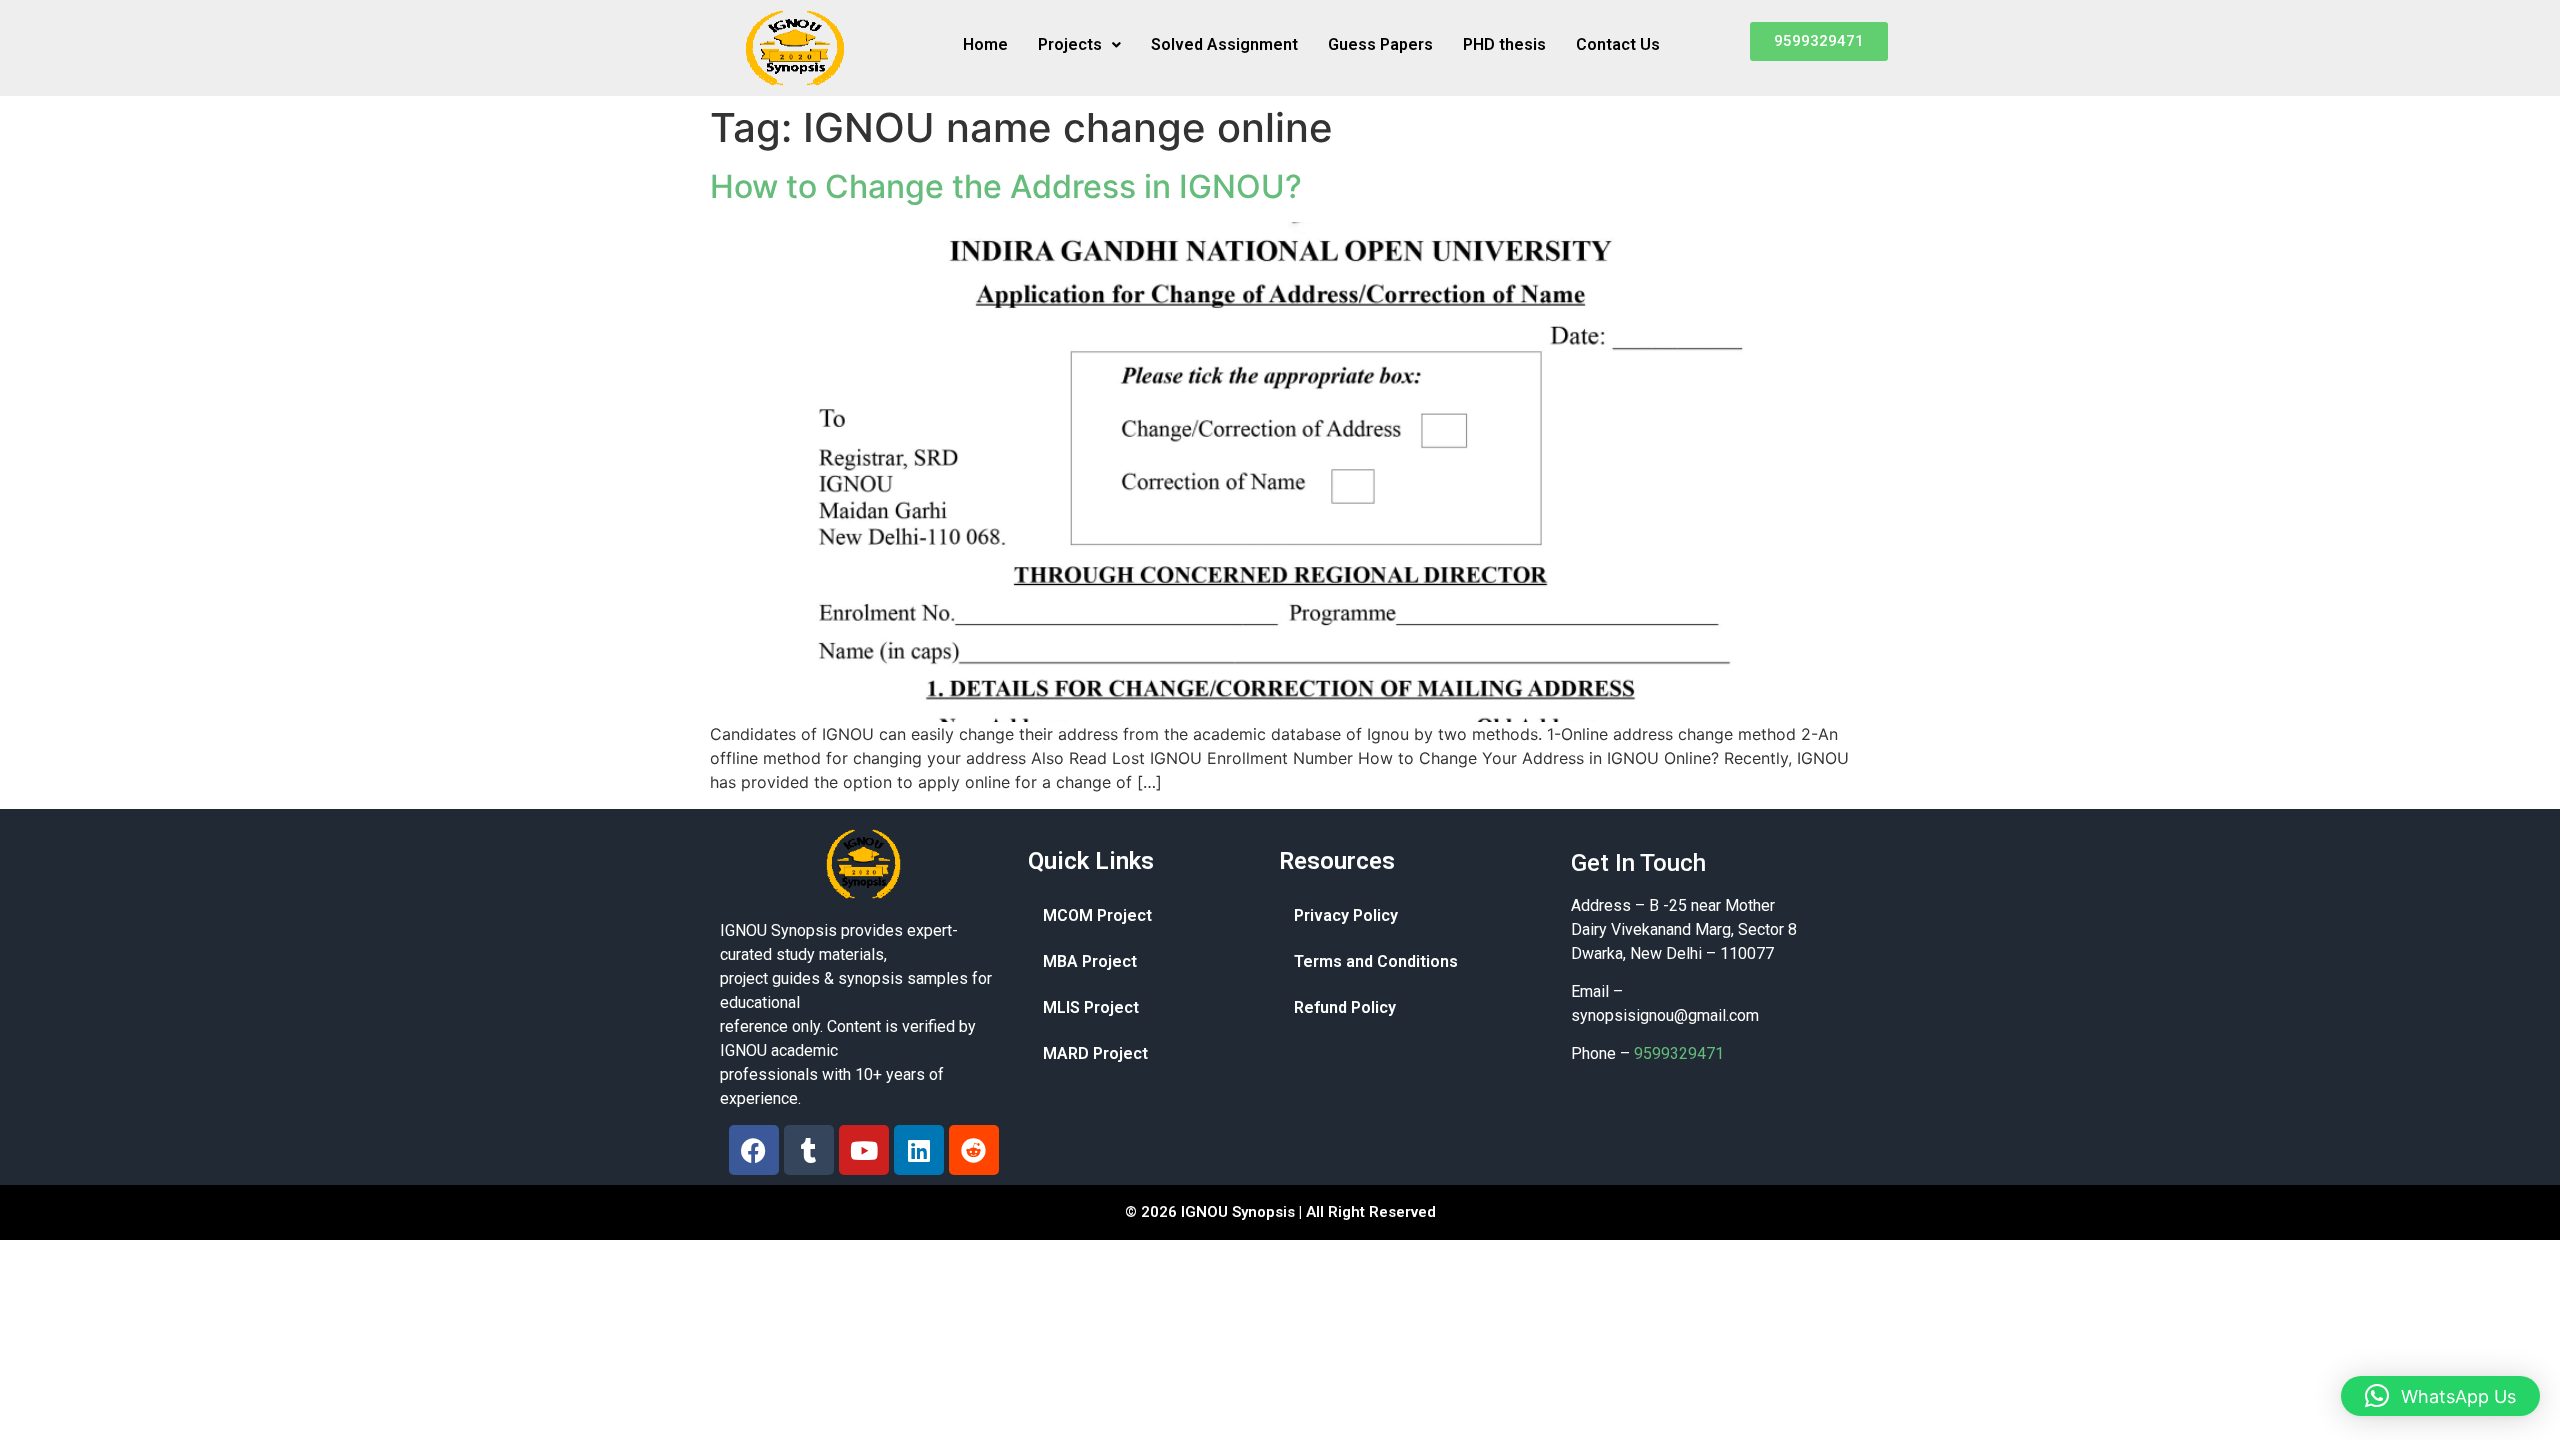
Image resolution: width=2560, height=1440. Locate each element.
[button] (1079, 45)
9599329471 (1679, 1053)
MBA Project (1090, 961)
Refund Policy (1345, 1007)
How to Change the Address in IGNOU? (1006, 186)
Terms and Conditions (1376, 961)
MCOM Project (1097, 915)
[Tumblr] (809, 1150)
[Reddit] (974, 1150)
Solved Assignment (1224, 44)
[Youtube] (864, 1150)
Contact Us (1618, 44)
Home (985, 44)
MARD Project (1095, 1053)
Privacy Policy (1346, 915)
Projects (1070, 44)
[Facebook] (754, 1150)
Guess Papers (1380, 44)
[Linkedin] (919, 1150)
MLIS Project (1091, 1007)
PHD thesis (1504, 44)
